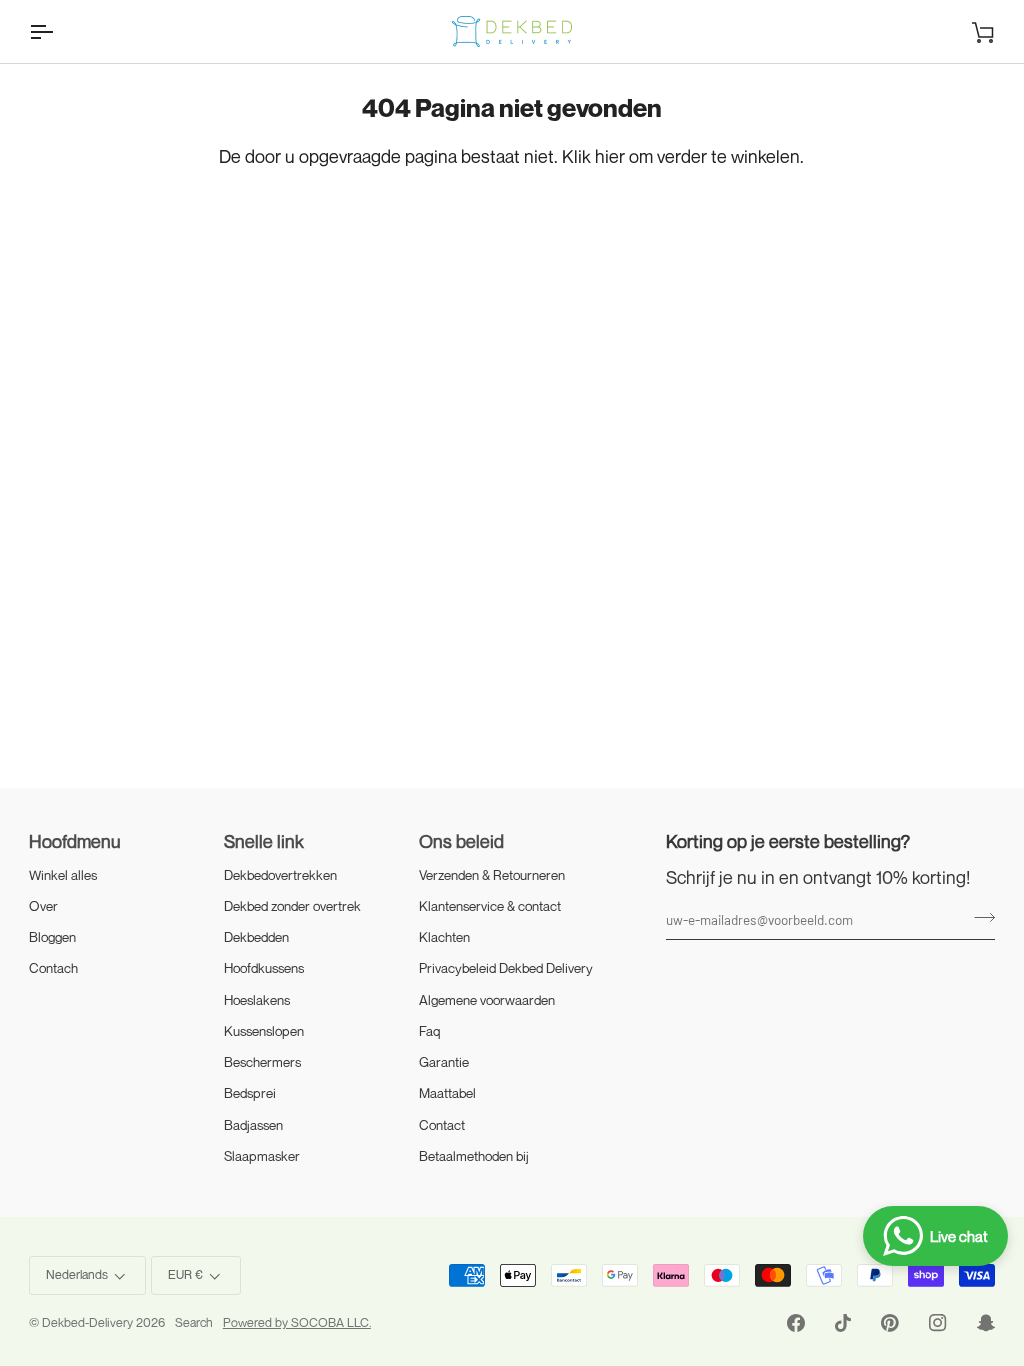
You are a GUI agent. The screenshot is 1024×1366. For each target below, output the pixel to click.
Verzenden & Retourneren (492, 875)
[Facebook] (796, 1323)
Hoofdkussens (264, 968)
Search (194, 1322)
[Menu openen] (59, 31)
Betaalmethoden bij (474, 1156)
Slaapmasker (262, 1156)
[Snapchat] (986, 1323)
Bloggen (52, 937)
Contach (53, 968)
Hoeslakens (257, 1000)
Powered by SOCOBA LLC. (297, 1322)
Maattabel (447, 1093)
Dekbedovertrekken (280, 875)
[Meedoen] (978, 917)
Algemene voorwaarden (487, 1000)
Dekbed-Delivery (89, 1322)
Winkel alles (63, 875)
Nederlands (77, 1274)
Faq (430, 1031)
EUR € (185, 1274)
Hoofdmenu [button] (75, 841)
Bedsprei (250, 1093)
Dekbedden (256, 937)
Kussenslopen (264, 1031)
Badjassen (253, 1125)
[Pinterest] (890, 1323)
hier (610, 156)
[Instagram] (938, 1323)
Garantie (444, 1062)
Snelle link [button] (264, 841)
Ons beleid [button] (461, 841)
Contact (442, 1125)
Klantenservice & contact (490, 906)
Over (43, 906)
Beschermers (262, 1062)
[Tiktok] (843, 1323)
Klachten (444, 937)
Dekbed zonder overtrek (292, 906)
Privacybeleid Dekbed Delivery (506, 968)
